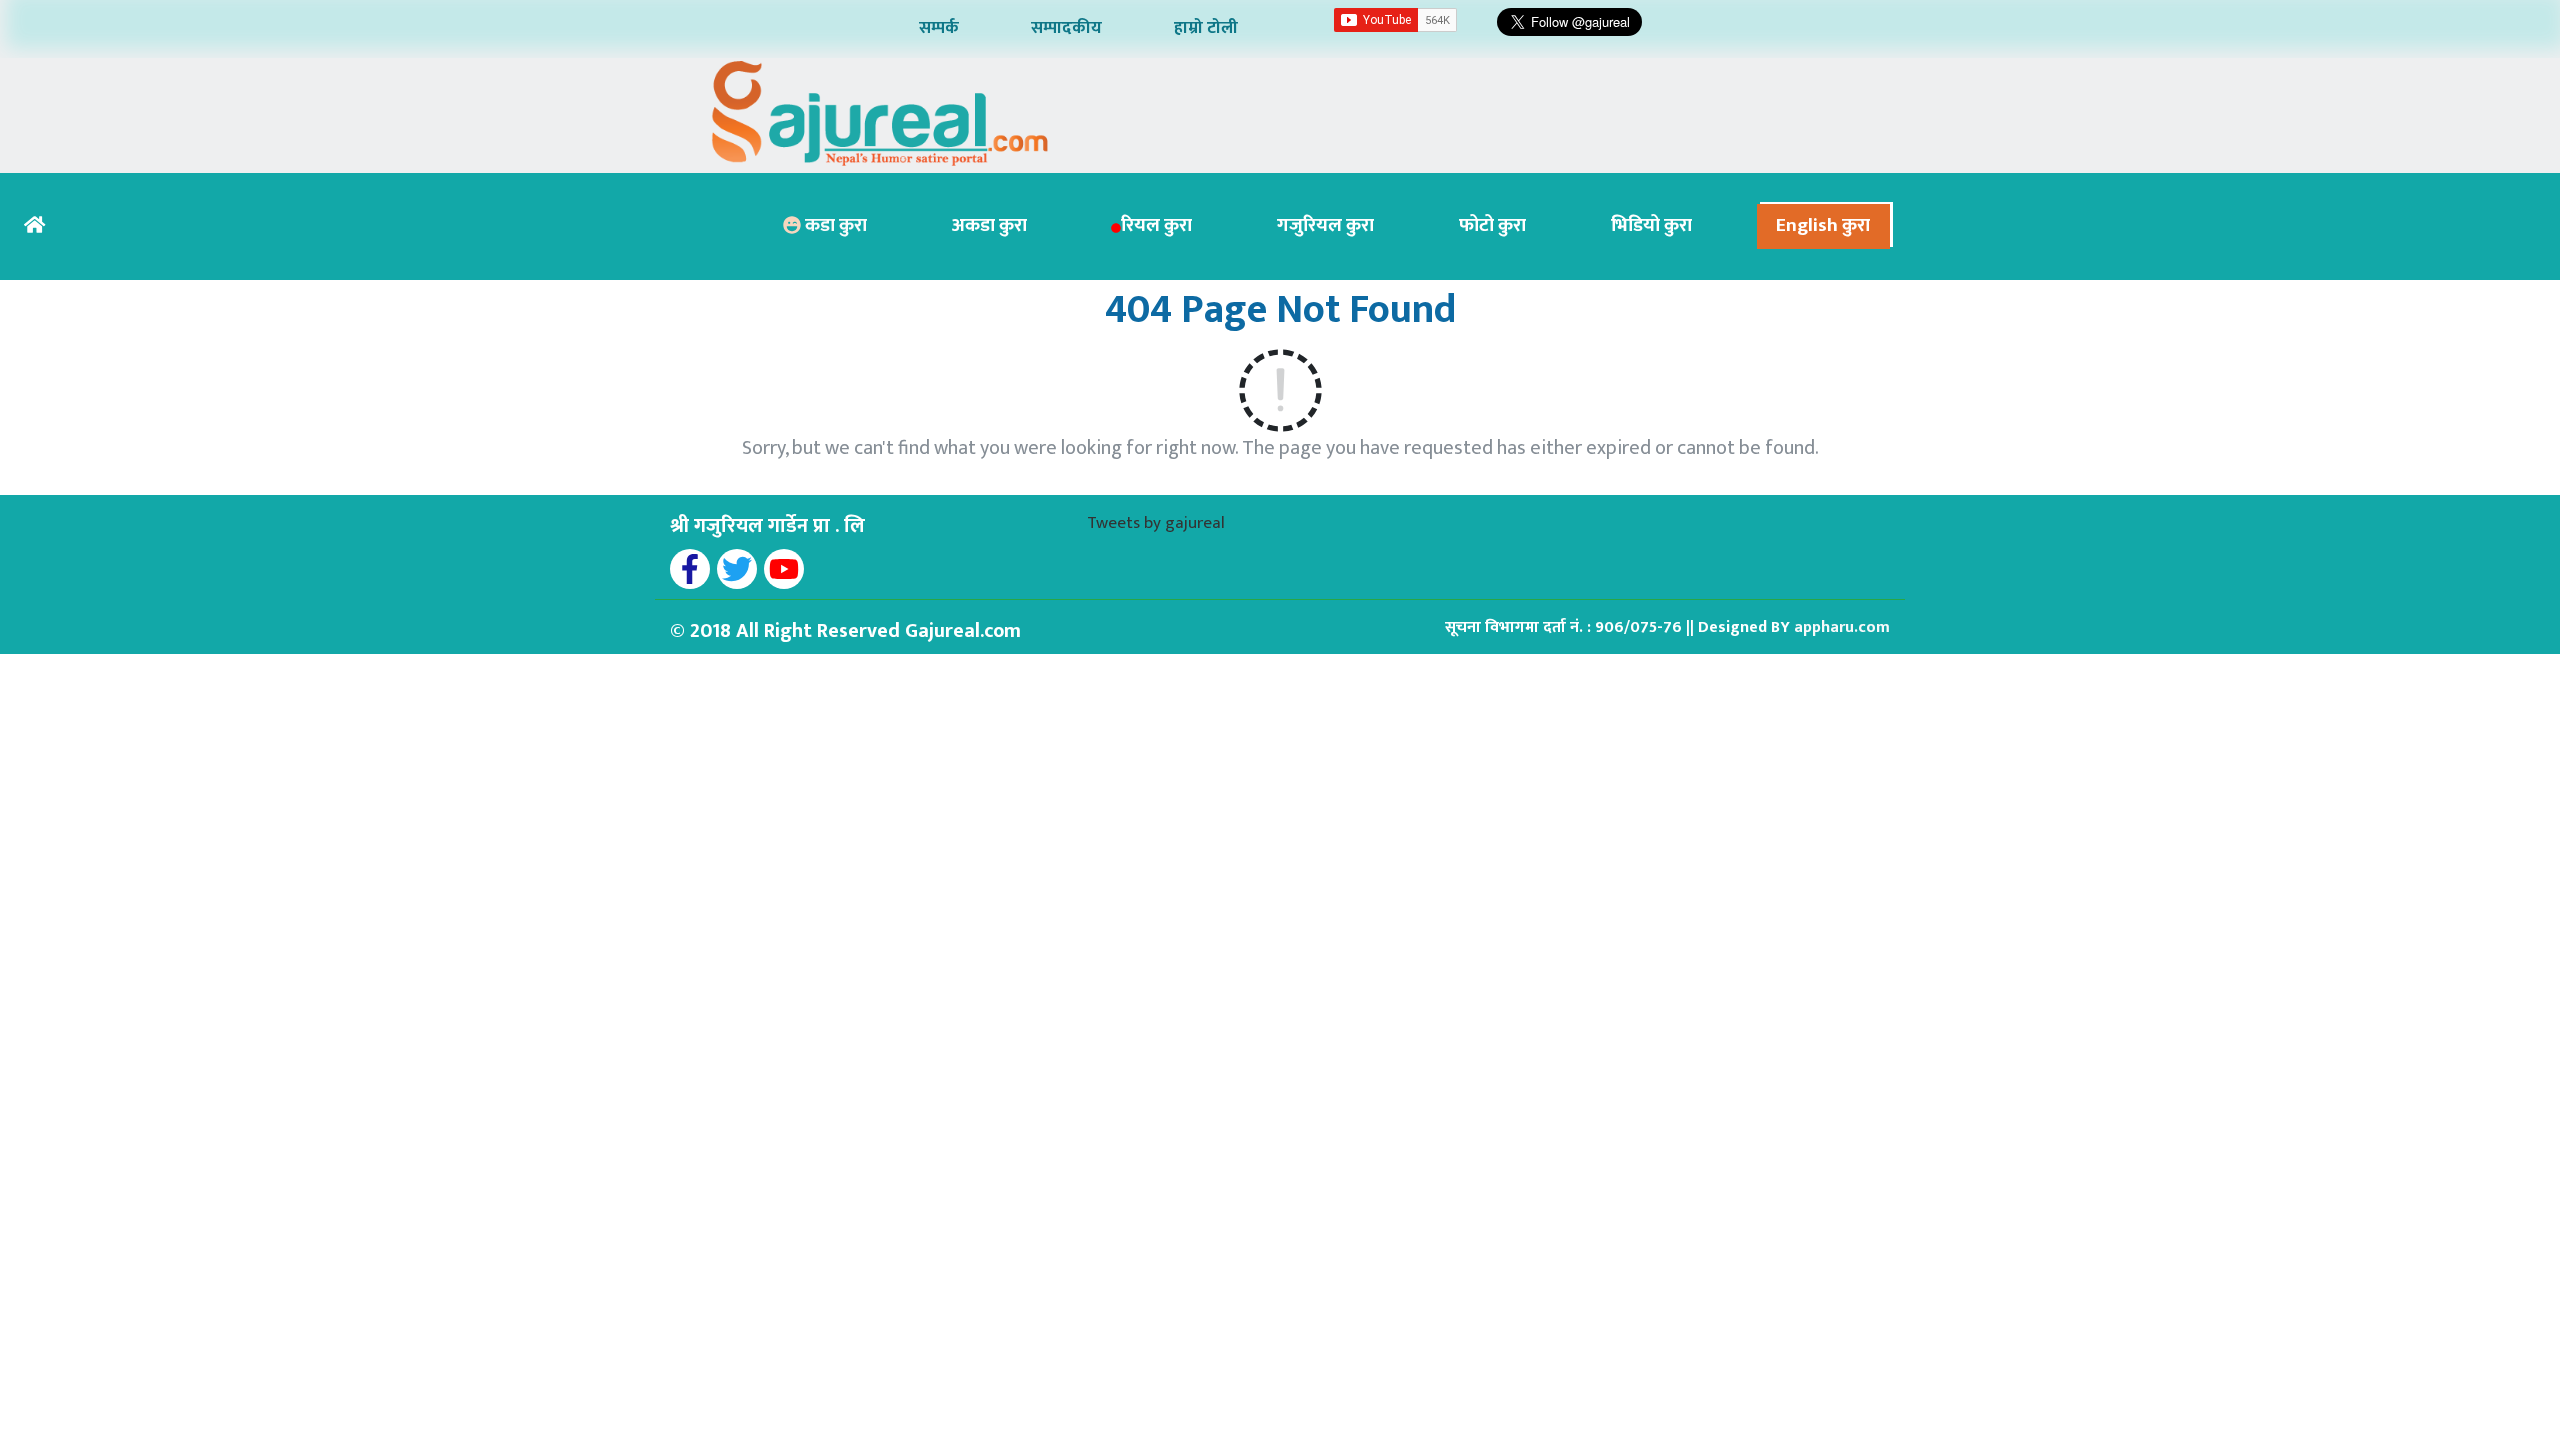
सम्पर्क (939, 28)
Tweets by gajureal (1156, 523)
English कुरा (1823, 225)
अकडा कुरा (989, 225)
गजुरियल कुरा (1325, 225)
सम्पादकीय (1066, 28)
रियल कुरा (1156, 225)
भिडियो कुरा (1651, 225)
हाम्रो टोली (1206, 28)
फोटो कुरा (1492, 225)
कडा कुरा (834, 225)
